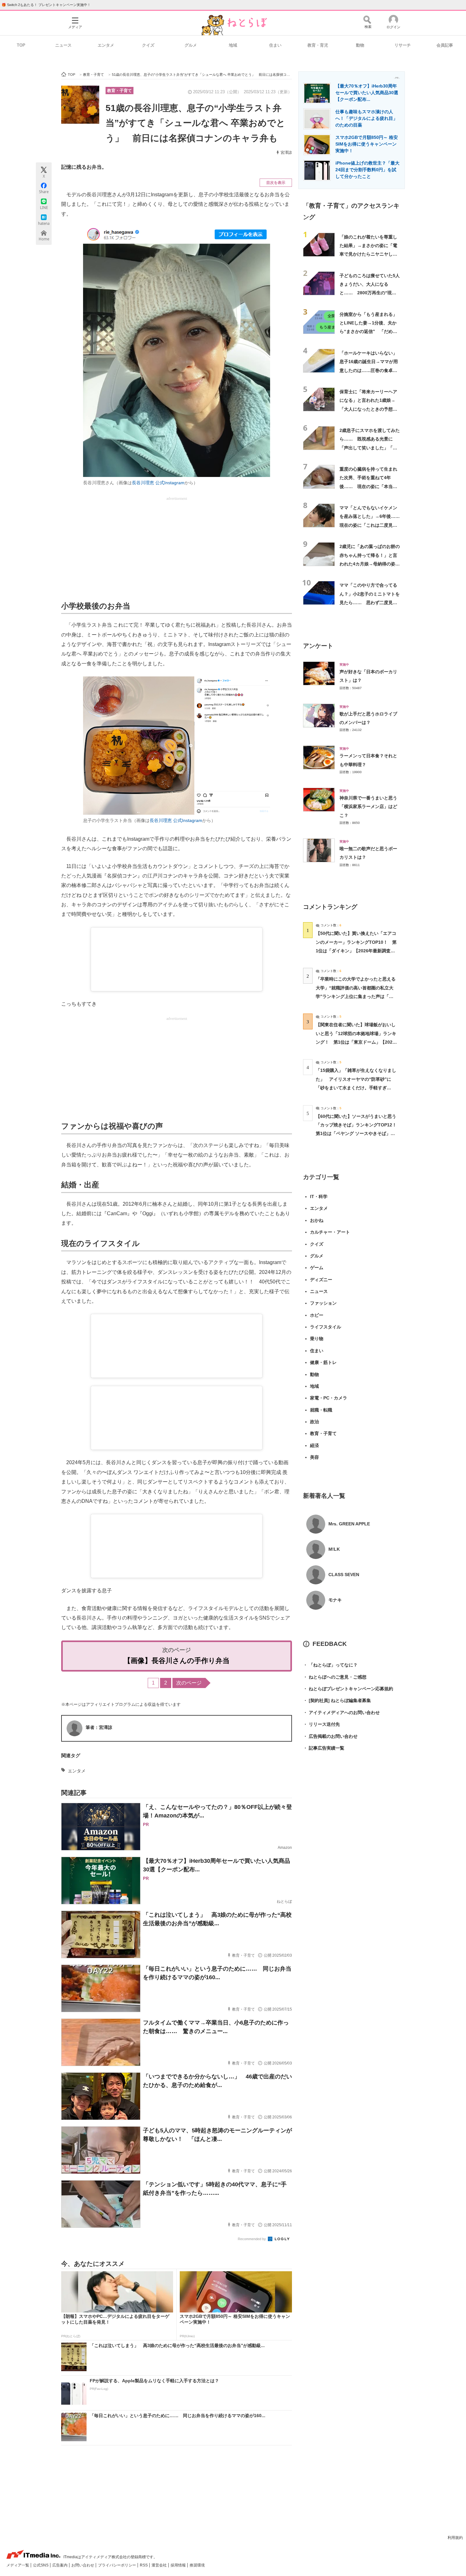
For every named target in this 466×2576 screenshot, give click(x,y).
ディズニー (321, 1280)
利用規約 (455, 2538)
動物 (360, 45)
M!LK (334, 1549)
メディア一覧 (18, 2565)
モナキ (335, 1600)
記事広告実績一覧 (324, 1748)
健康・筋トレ (323, 1362)
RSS (144, 2565)
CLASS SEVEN (344, 1575)
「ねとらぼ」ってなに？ (330, 1665)
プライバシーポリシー (117, 2565)
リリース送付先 (321, 1724)
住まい (275, 45)
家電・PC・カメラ (329, 1398)
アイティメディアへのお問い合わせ (341, 1712)
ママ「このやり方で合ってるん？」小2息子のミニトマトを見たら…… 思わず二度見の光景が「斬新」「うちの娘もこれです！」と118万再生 (370, 602)
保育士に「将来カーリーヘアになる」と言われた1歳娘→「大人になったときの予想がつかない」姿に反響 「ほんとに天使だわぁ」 (368, 409)
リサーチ (403, 45)
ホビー (317, 1315)
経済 (314, 1445)
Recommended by (252, 2239)
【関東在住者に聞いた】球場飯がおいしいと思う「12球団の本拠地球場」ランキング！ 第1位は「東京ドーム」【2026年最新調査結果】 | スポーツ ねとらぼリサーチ (356, 1042)
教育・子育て (120, 91)
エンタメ (106, 45)
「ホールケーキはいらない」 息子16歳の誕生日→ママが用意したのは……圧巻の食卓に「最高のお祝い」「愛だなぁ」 (371, 370)
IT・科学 (319, 1197)
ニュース (63, 45)
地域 (233, 45)
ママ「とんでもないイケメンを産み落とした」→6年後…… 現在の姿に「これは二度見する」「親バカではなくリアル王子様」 (370, 525)
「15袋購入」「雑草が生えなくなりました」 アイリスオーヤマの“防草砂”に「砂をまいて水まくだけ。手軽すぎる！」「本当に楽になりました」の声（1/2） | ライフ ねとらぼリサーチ (356, 1088)
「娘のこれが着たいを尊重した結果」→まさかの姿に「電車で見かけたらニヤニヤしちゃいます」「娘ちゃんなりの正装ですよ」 (368, 254)
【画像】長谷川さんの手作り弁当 (177, 1661)
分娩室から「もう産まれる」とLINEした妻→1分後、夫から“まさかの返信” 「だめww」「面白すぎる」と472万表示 (369, 332)
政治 (314, 1422)
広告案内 (60, 2565)
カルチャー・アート (330, 1232)
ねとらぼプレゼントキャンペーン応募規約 (348, 1689)
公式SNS (41, 2565)
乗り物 (317, 1339)
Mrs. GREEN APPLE (349, 1524)
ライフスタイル (326, 1327)
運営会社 (160, 2565)
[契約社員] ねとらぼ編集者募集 (337, 1700)
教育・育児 (318, 45)
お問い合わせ (83, 2565)
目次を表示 (276, 183)
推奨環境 (197, 2565)
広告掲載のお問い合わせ (330, 1736)
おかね (317, 1220)
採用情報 (179, 2565)
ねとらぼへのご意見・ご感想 (335, 1677)
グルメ (191, 45)
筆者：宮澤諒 (99, 1727)
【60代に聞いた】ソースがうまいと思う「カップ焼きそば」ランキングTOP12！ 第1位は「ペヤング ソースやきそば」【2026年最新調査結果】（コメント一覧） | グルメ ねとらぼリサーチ (358, 1134)
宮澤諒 (286, 153)
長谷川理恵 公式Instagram (158, 483)
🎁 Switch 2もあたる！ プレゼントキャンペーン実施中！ (46, 5)
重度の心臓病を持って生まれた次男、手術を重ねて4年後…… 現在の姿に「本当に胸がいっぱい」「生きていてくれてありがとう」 (368, 486)
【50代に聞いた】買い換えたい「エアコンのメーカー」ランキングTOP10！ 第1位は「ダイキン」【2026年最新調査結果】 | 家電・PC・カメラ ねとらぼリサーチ (356, 951)
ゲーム (317, 1268)
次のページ (189, 1683)
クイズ (148, 45)
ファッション (323, 1303)
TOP (21, 45)
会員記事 (445, 45)
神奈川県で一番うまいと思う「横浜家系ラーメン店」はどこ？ (368, 807)
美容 (314, 1457)
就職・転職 (321, 1410)
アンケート (318, 646)
